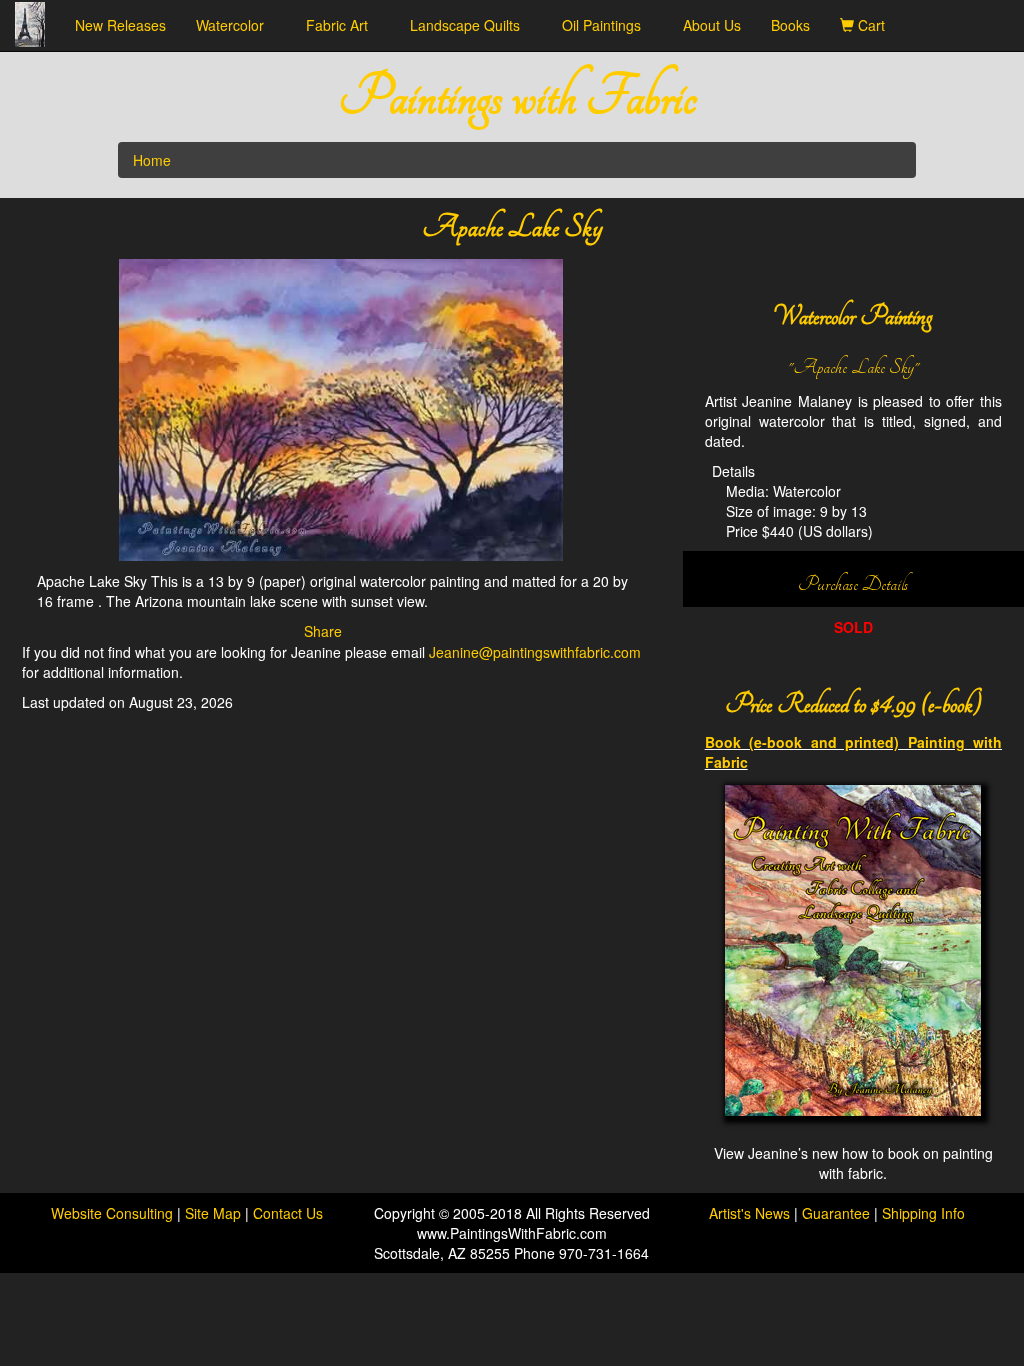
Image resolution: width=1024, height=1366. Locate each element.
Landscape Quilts (471, 25)
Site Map (215, 1213)
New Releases (120, 25)
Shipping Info (923, 1213)
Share (323, 631)
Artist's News (749, 1213)
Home (152, 160)
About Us (712, 25)
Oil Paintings (607, 25)
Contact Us (288, 1213)
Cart (875, 25)
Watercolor (236, 25)
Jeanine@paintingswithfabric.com (535, 652)
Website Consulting (112, 1213)
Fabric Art (343, 25)
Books (790, 25)
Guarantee (836, 1213)
